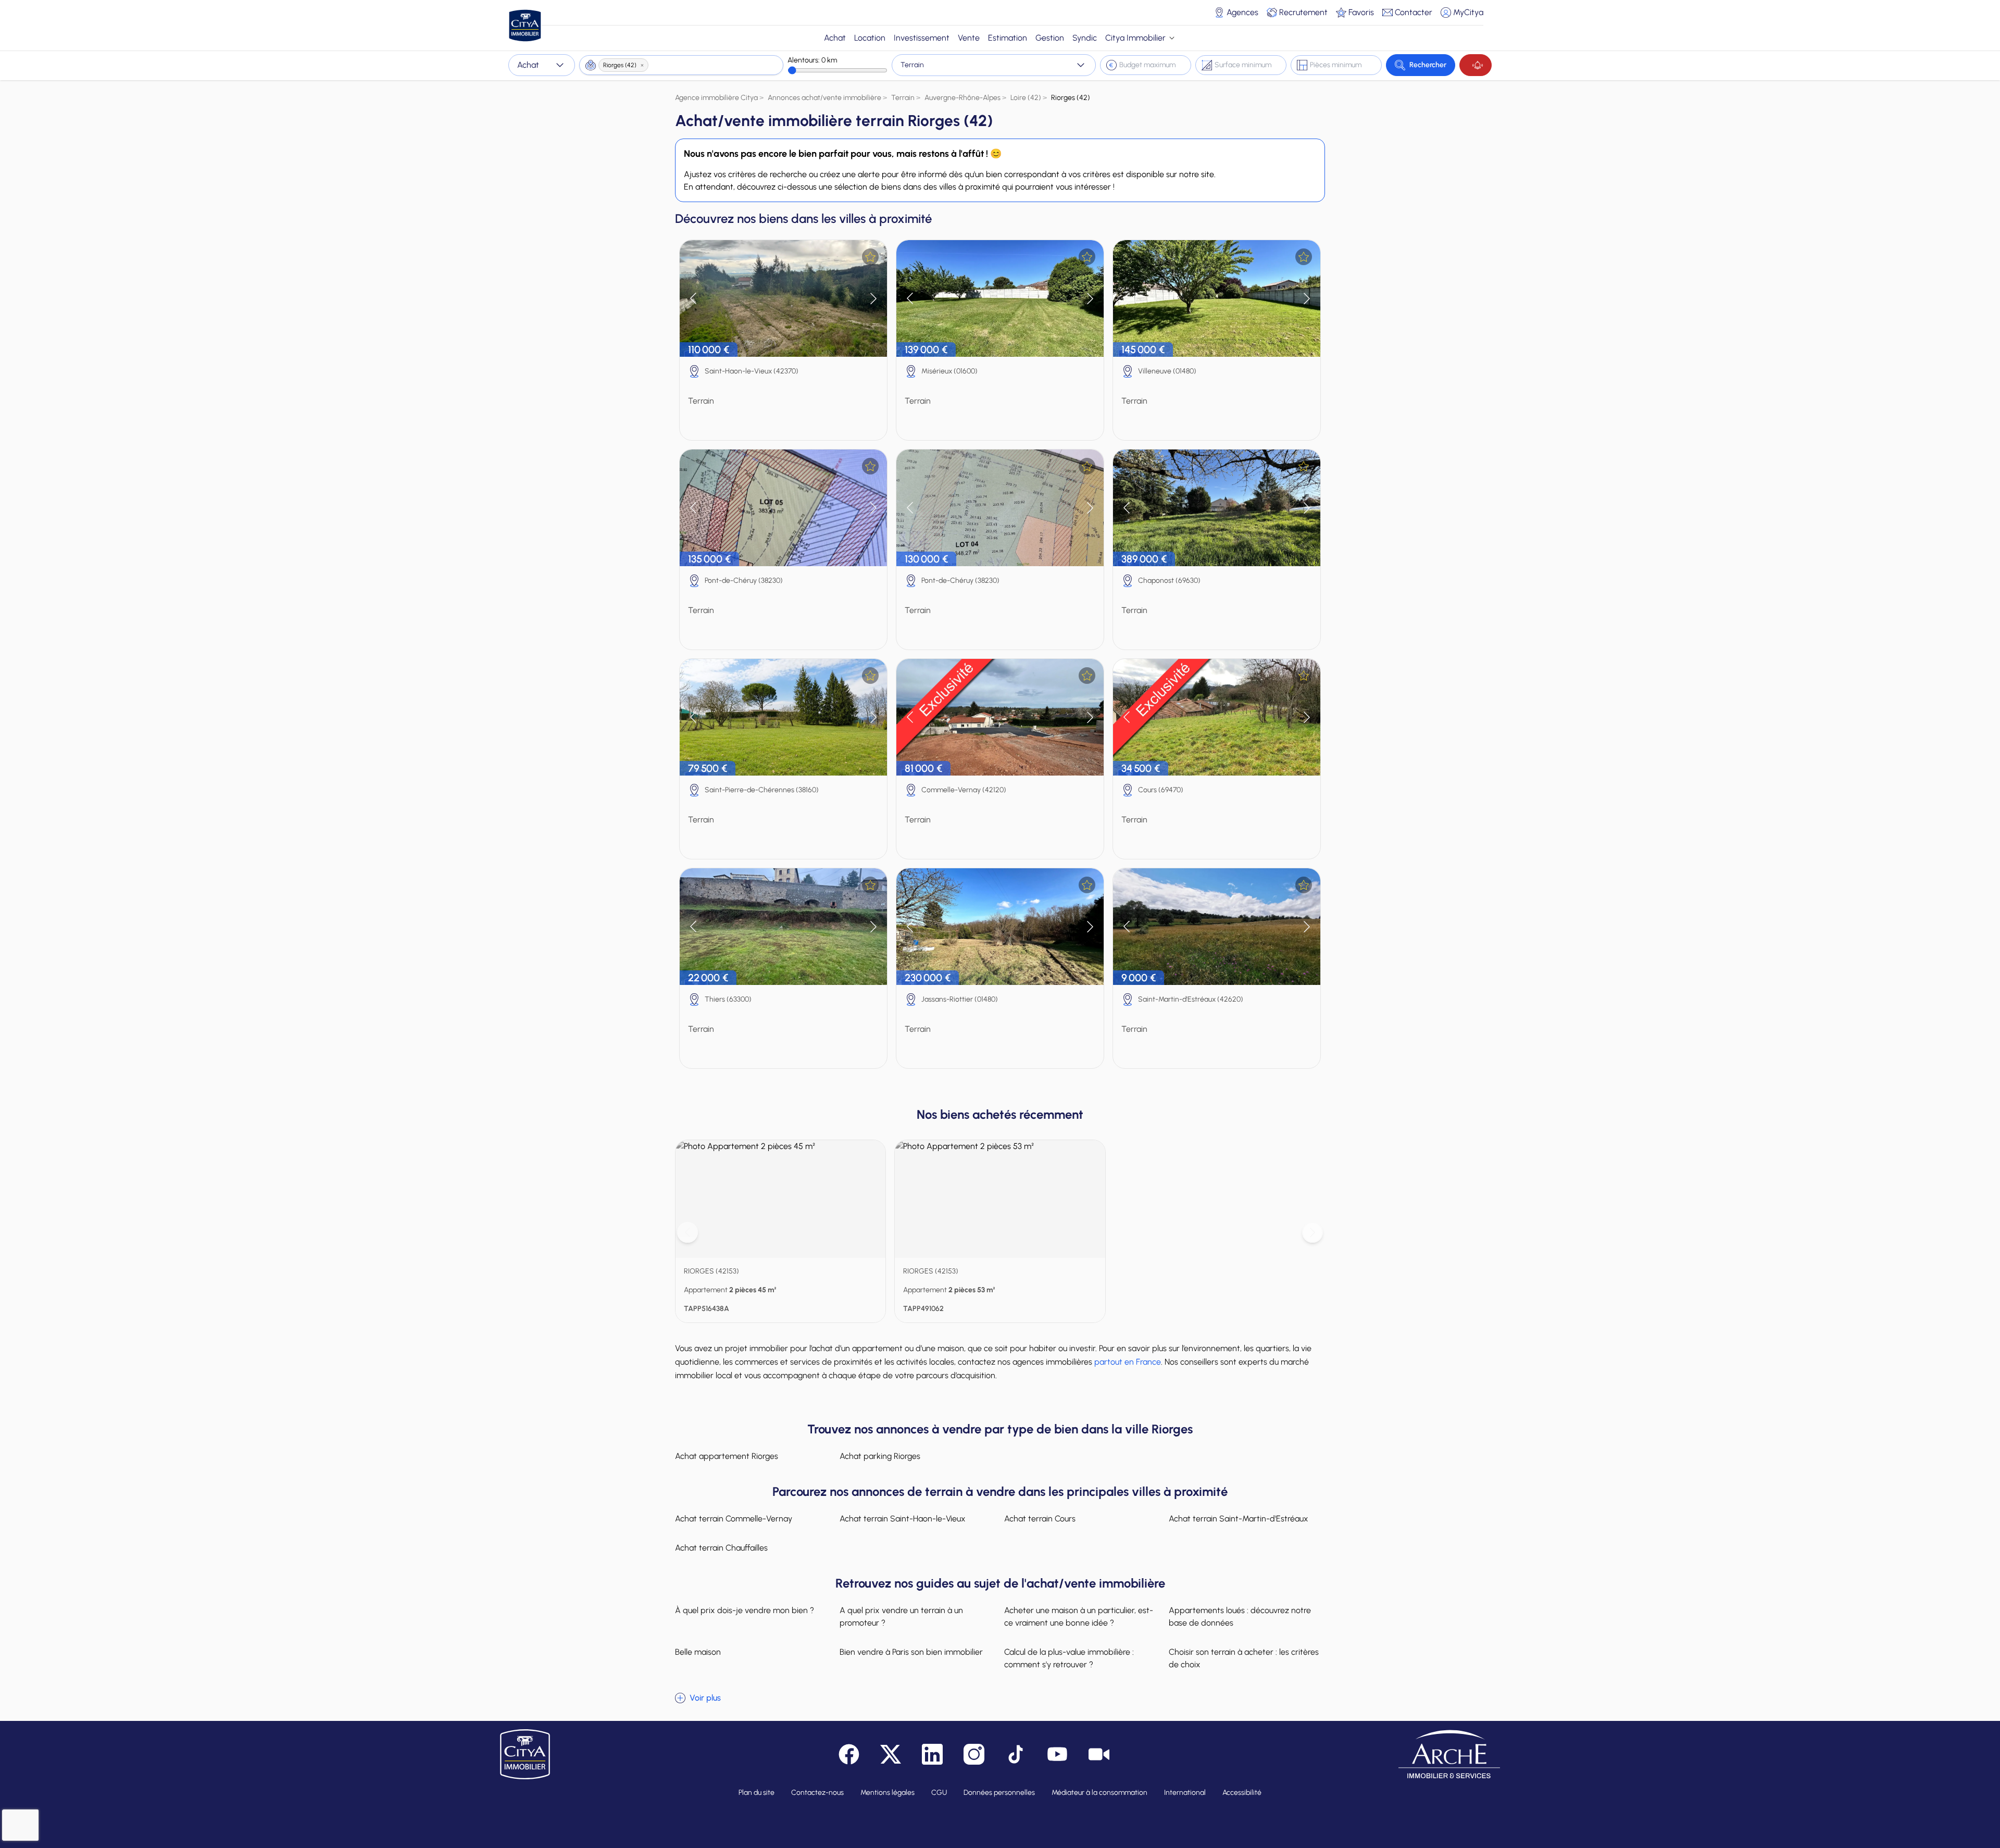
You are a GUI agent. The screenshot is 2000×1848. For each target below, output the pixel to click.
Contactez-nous (817, 1793)
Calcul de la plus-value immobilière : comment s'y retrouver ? (1069, 1658)
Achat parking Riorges (880, 1456)
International (1185, 1793)
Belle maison (698, 1652)
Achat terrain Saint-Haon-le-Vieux (903, 1519)
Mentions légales (888, 1793)
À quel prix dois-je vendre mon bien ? (745, 1610)
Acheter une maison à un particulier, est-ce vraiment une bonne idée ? (1079, 1616)
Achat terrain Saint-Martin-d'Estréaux (1239, 1519)
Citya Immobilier (1135, 38)
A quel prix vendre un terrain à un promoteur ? (901, 1616)
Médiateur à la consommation (1099, 1793)
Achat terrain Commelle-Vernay (734, 1519)
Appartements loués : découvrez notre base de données (1240, 1616)
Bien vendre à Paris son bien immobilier (911, 1652)
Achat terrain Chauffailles (721, 1548)
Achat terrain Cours (1040, 1519)
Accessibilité (1242, 1793)
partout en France (1128, 1362)
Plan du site (757, 1793)
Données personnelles (999, 1793)
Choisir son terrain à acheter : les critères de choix (1244, 1658)
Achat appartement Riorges (727, 1456)
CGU (939, 1793)
